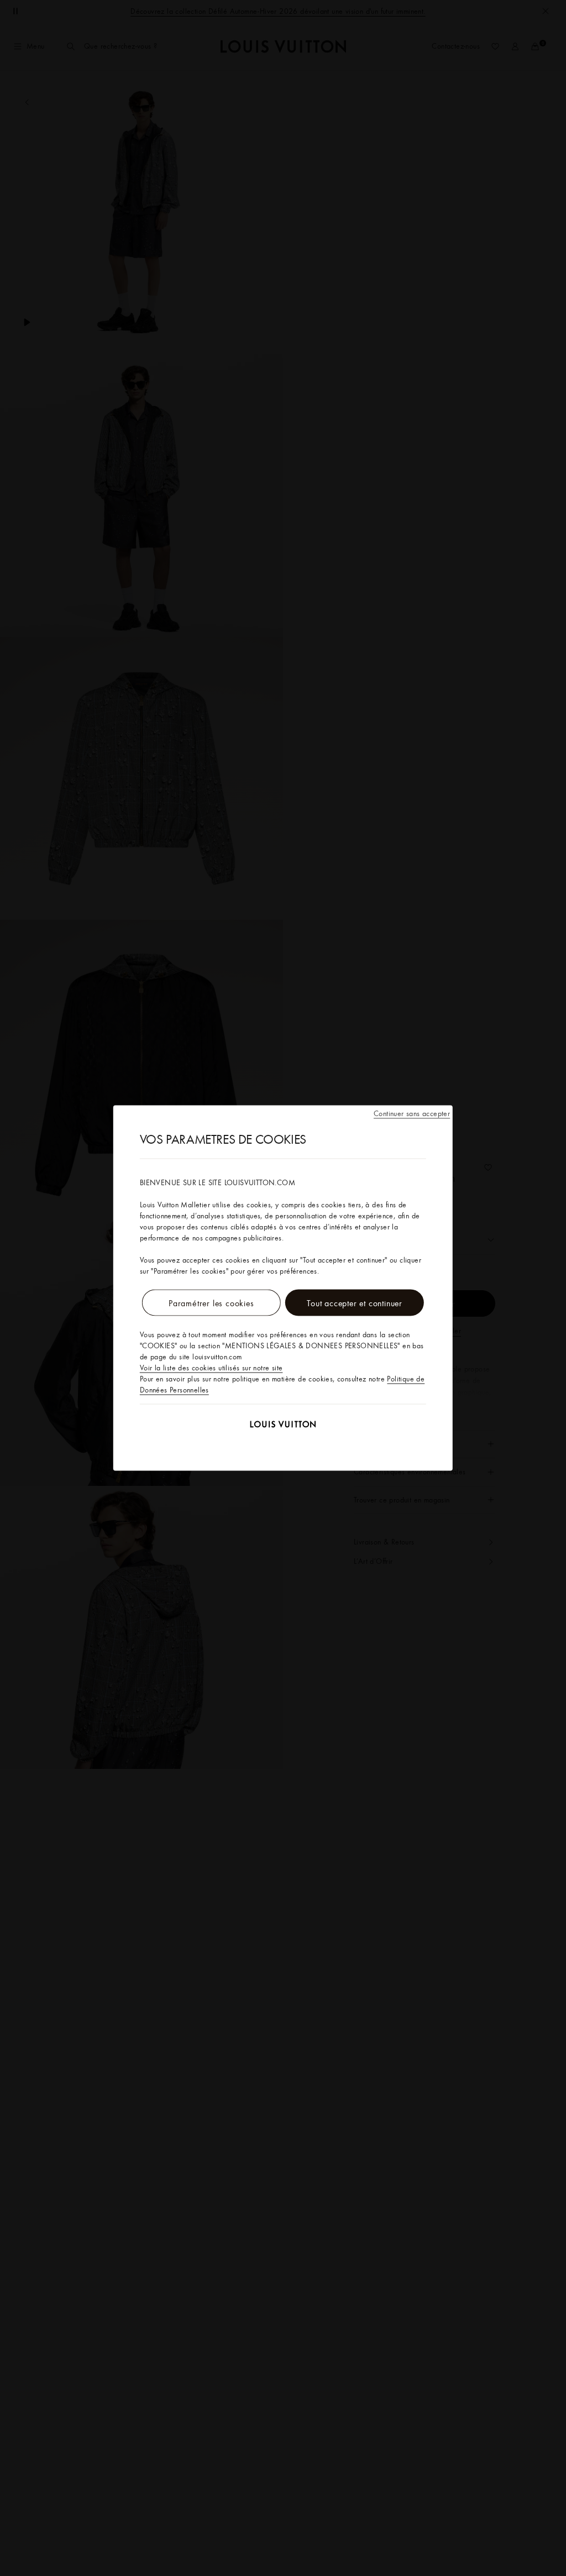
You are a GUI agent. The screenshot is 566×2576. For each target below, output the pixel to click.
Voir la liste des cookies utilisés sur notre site (211, 1368)
